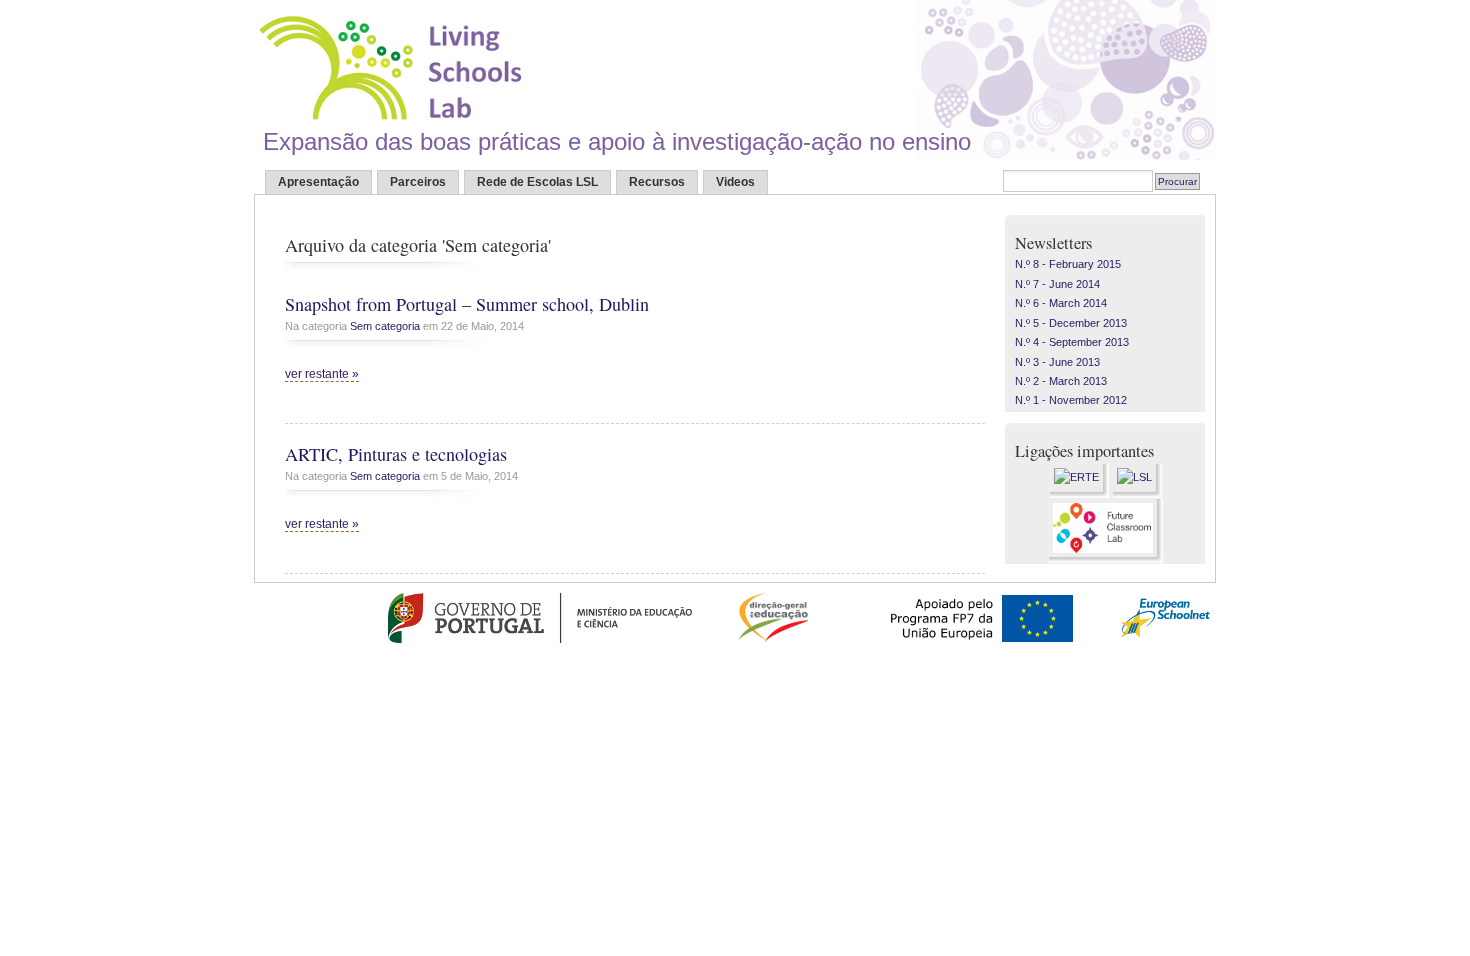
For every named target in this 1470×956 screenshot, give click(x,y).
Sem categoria (385, 326)
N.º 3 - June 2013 (1057, 362)
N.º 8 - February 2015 (1068, 264)
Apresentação (318, 182)
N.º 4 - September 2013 (1072, 342)
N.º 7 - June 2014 (1057, 284)
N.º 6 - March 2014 (1061, 303)
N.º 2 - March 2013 (1061, 381)
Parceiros (418, 182)
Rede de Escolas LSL (537, 182)
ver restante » (322, 374)
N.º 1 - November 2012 (1071, 400)
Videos (735, 182)
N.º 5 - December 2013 (1071, 323)
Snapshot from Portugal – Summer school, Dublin (467, 304)
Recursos (657, 182)
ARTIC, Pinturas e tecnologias (396, 454)
